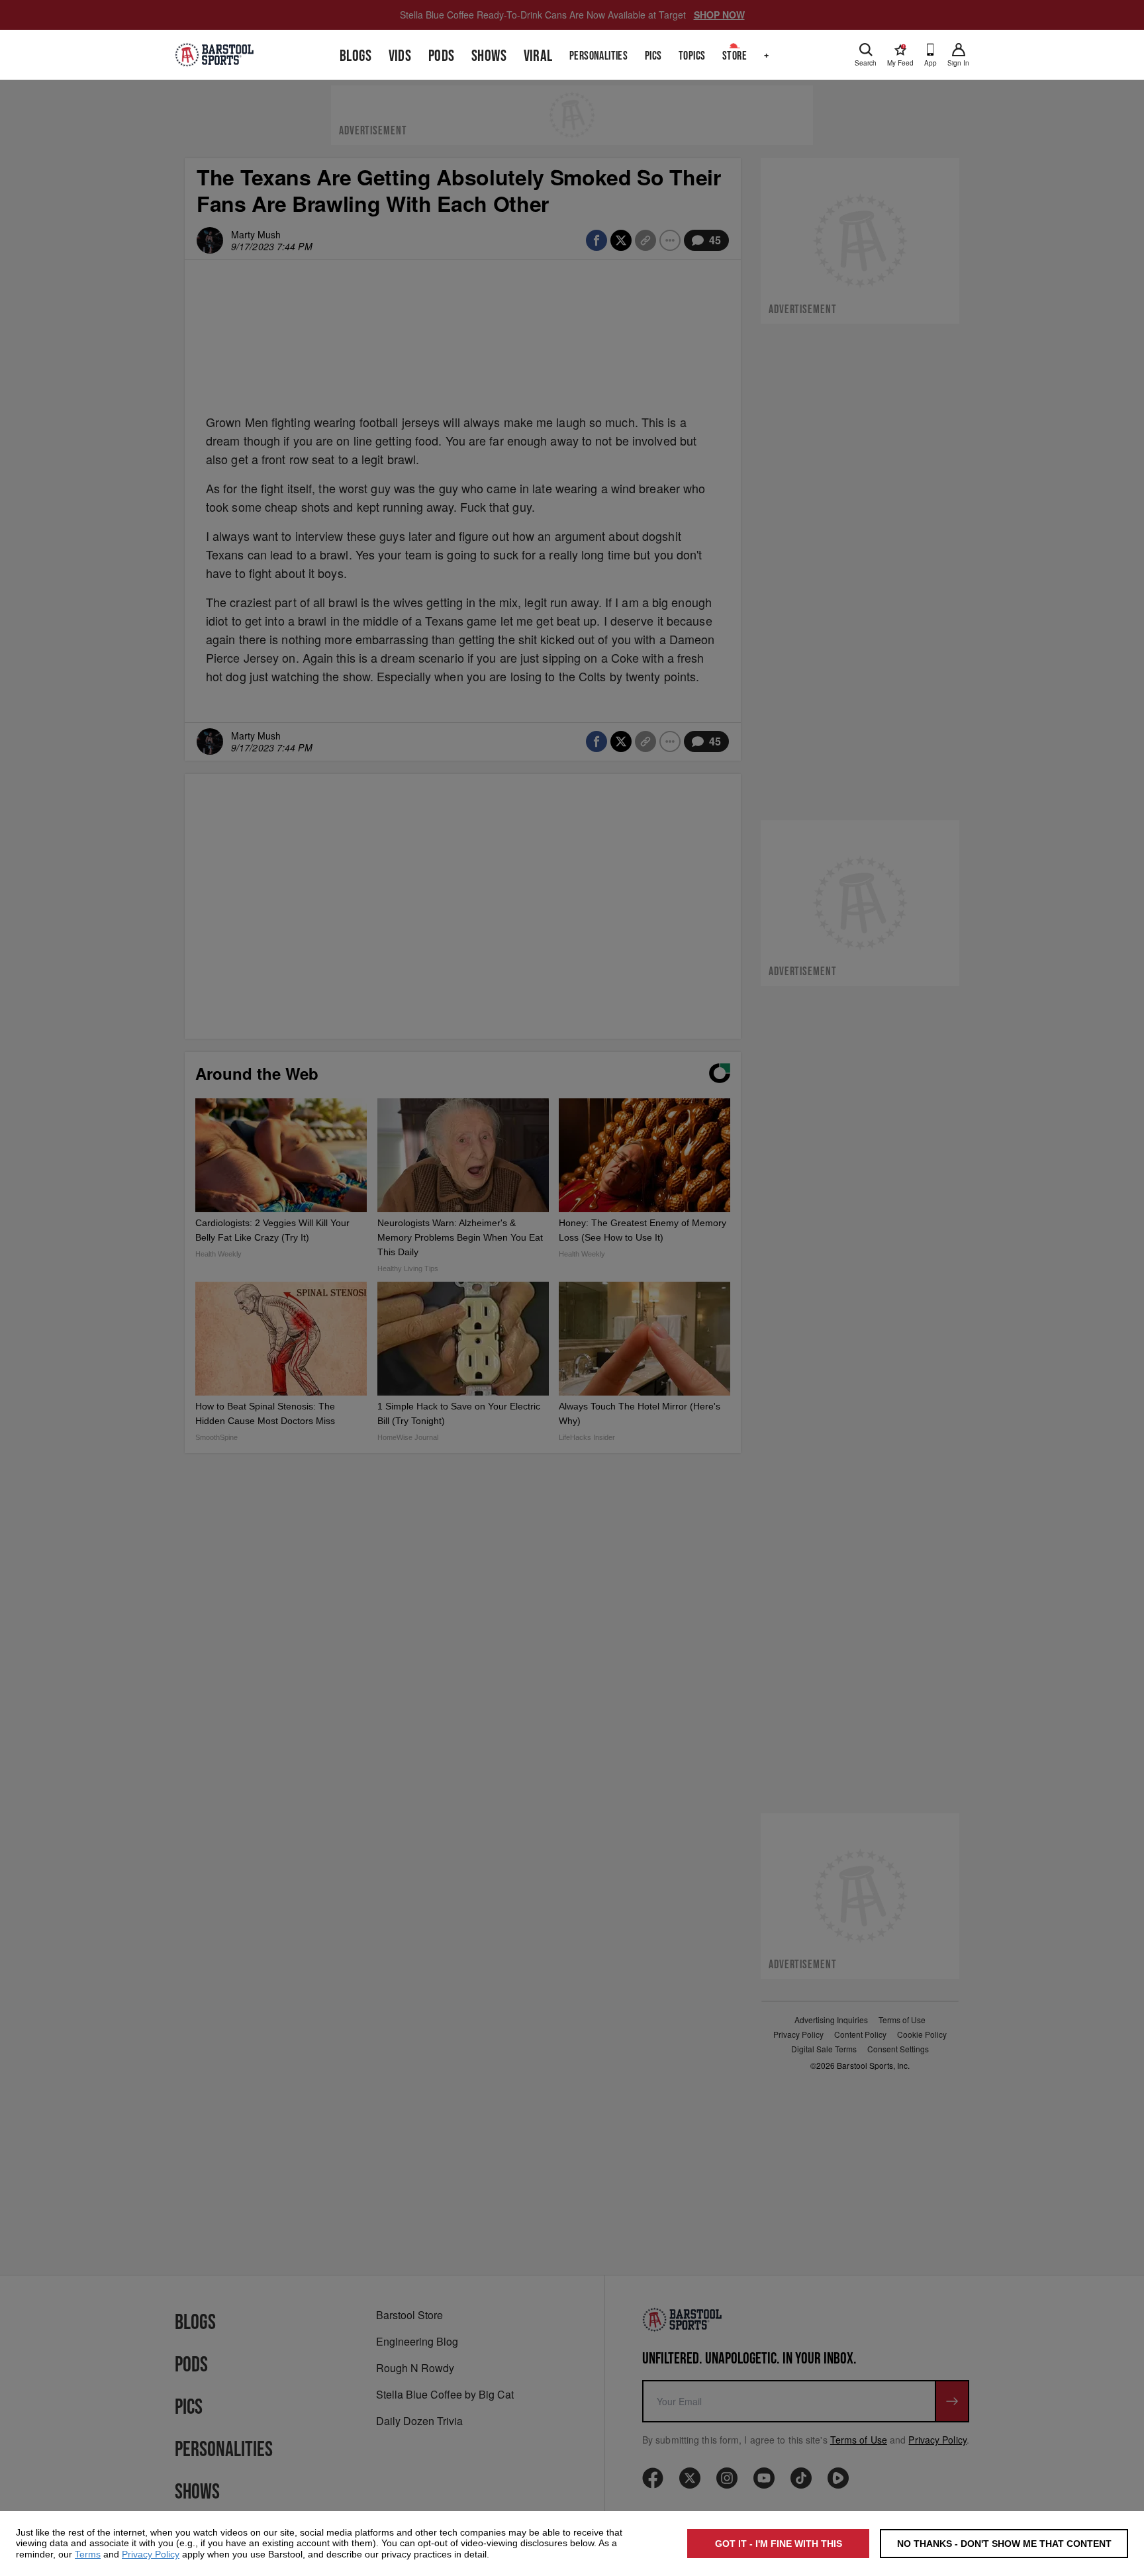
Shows (489, 56)
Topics (692, 56)
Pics (653, 56)
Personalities (598, 56)
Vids (400, 56)
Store (735, 56)
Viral (538, 56)
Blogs (356, 56)
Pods (442, 56)
